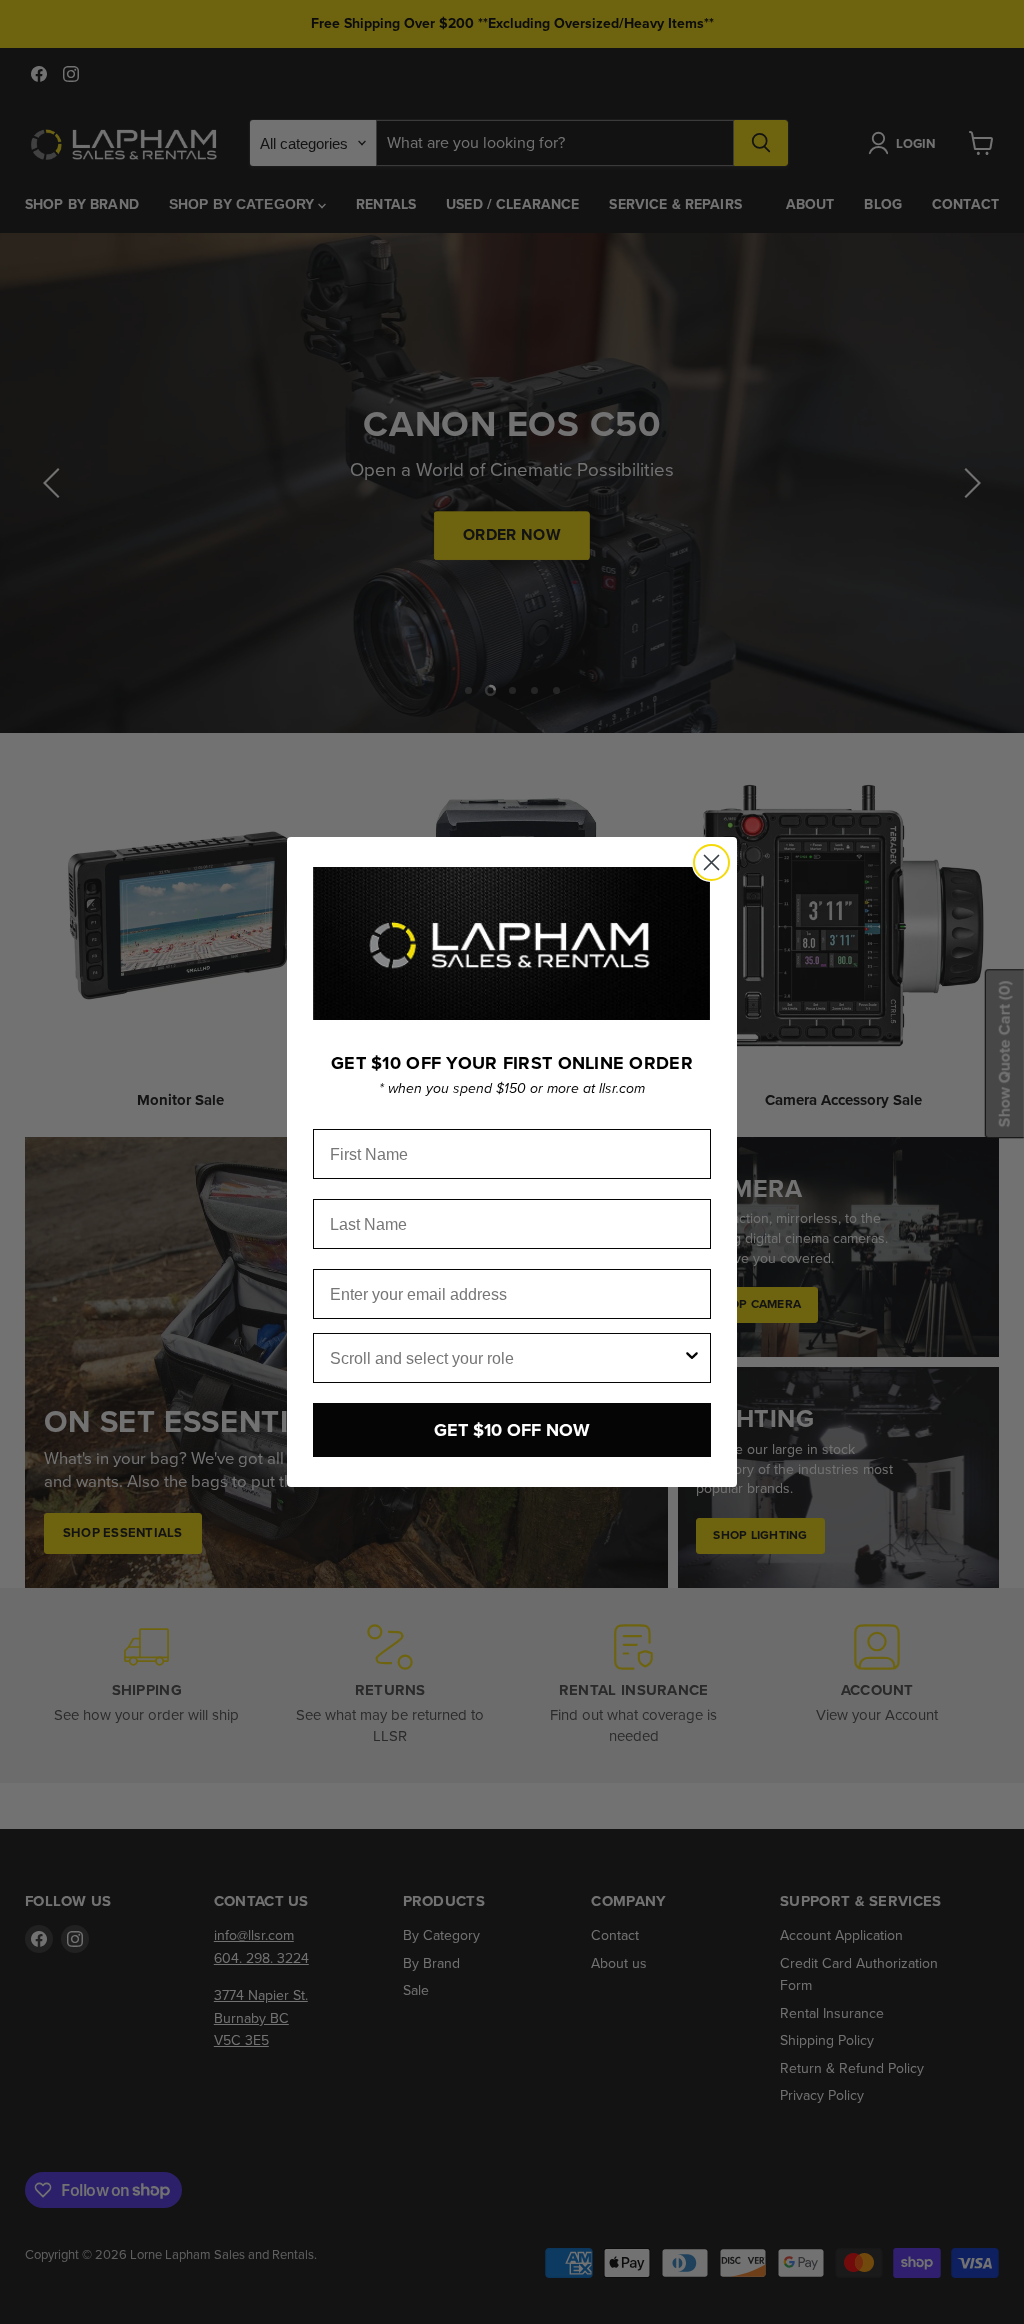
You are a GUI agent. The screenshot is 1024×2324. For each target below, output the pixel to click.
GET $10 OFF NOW (512, 1430)
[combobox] (506, 1358)
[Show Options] (692, 1358)
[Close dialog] (711, 862)
